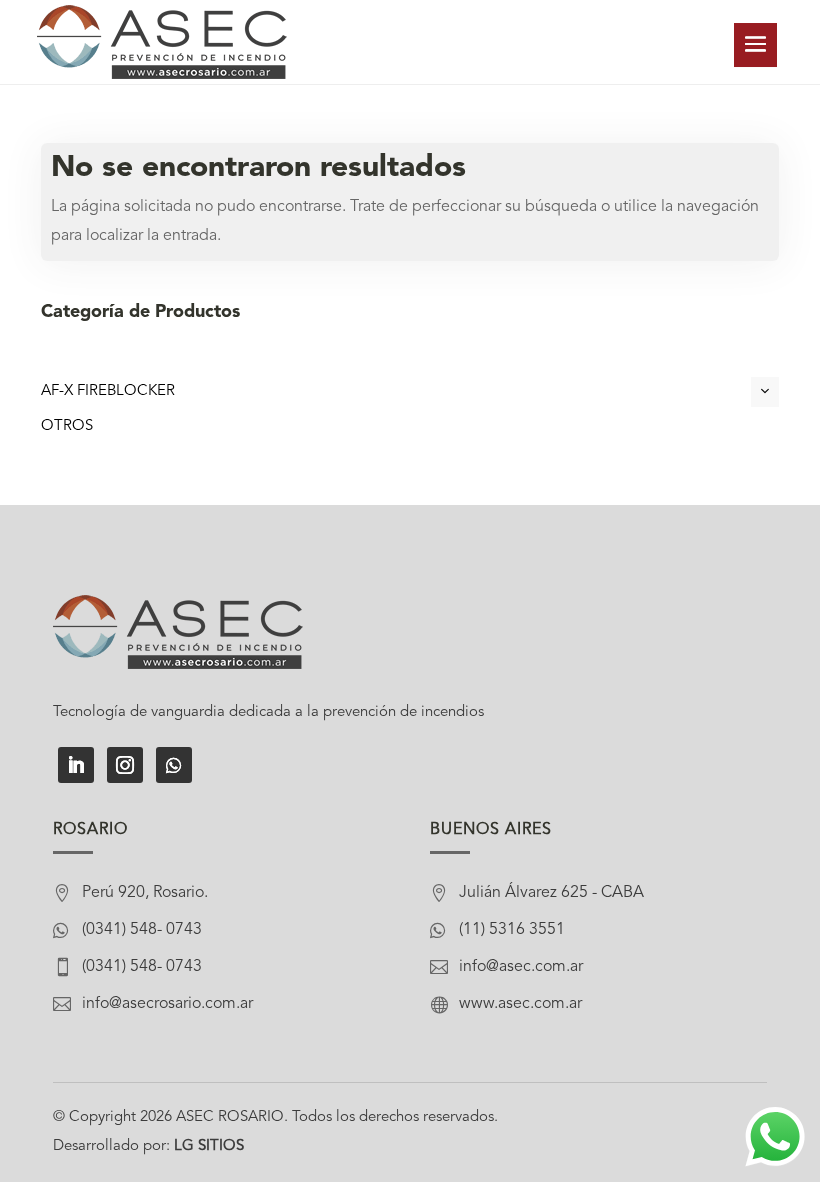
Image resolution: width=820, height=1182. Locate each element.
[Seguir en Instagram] (125, 765)
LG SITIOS (209, 1146)
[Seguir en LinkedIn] (76, 765)
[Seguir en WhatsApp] (174, 765)
